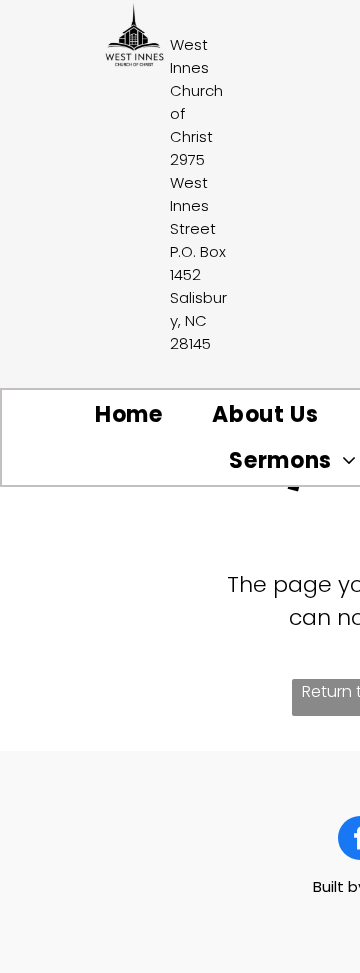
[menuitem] (129, 415)
